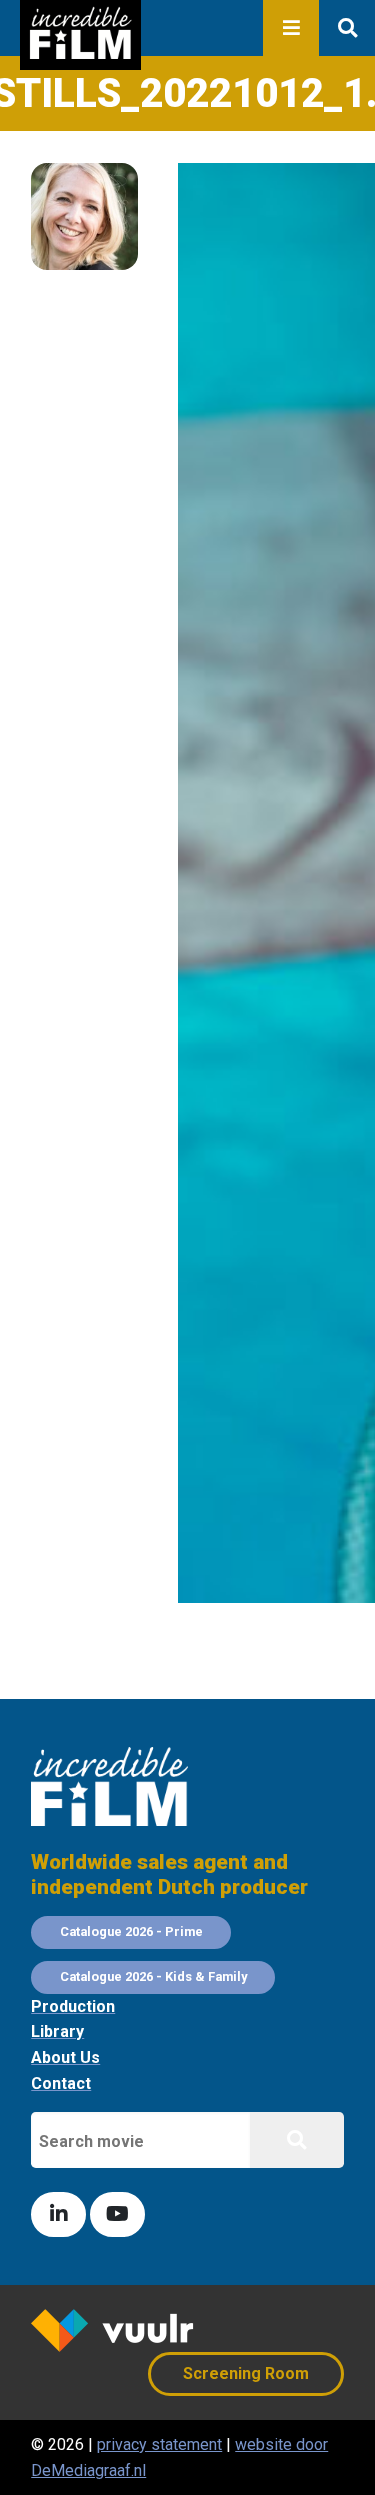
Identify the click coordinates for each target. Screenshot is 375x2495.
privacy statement (159, 2444)
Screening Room (246, 2373)
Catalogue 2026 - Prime (131, 1931)
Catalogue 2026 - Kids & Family (153, 1976)
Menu (291, 28)
